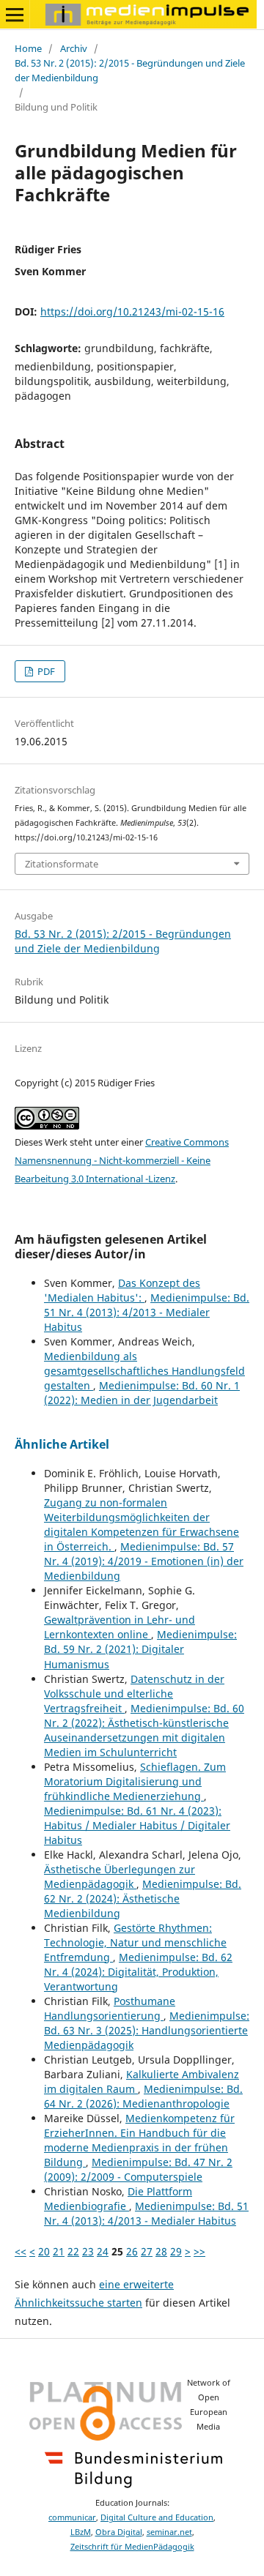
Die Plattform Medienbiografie (118, 2199)
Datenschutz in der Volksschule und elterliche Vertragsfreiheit (134, 1694)
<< (21, 2251)
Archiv (74, 48)
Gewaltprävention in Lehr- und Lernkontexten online (120, 1627)
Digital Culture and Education (157, 2517)
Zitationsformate (62, 864)
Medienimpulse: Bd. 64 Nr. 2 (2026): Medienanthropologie (143, 2096)
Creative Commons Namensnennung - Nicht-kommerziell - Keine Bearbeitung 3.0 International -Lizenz (122, 1160)
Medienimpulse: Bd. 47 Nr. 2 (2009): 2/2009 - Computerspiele (138, 2169)
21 (59, 2251)
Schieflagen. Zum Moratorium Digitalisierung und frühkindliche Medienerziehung (135, 1781)
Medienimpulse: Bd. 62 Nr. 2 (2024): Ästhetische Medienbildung (143, 1899)
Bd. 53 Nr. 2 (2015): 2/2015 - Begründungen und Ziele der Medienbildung (130, 70)
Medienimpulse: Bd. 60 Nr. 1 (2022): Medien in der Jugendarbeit (142, 1393)
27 (147, 2251)
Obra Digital (119, 2532)
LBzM (81, 2532)
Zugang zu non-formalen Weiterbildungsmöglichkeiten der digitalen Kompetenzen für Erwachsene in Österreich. (142, 1524)
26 (132, 2251)
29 (176, 2251)
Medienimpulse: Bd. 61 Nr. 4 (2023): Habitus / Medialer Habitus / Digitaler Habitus (137, 1825)
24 (103, 2251)
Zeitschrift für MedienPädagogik (132, 2547)
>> (199, 2251)
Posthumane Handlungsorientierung (110, 2008)
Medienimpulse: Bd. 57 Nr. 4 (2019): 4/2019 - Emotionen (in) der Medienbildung (144, 1561)
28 (161, 2251)
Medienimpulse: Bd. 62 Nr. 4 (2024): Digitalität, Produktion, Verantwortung (138, 1972)
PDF (45, 671)
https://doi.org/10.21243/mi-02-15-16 (132, 311)
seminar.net (169, 2532)
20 (44, 2251)
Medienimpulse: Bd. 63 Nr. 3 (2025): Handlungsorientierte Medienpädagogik (147, 2030)
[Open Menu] (15, 15)
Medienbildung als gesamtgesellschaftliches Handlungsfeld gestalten (144, 1371)
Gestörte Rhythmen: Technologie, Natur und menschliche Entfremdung (135, 1942)
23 (88, 2251)
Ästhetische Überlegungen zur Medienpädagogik (120, 1877)
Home (28, 48)
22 (73, 2251)
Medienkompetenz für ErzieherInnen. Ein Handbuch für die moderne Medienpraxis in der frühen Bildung (139, 2140)
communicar (72, 2517)
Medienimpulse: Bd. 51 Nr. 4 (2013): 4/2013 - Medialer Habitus (147, 1312)
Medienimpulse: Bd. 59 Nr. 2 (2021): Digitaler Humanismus (140, 1649)
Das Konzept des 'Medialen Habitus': (122, 1290)
